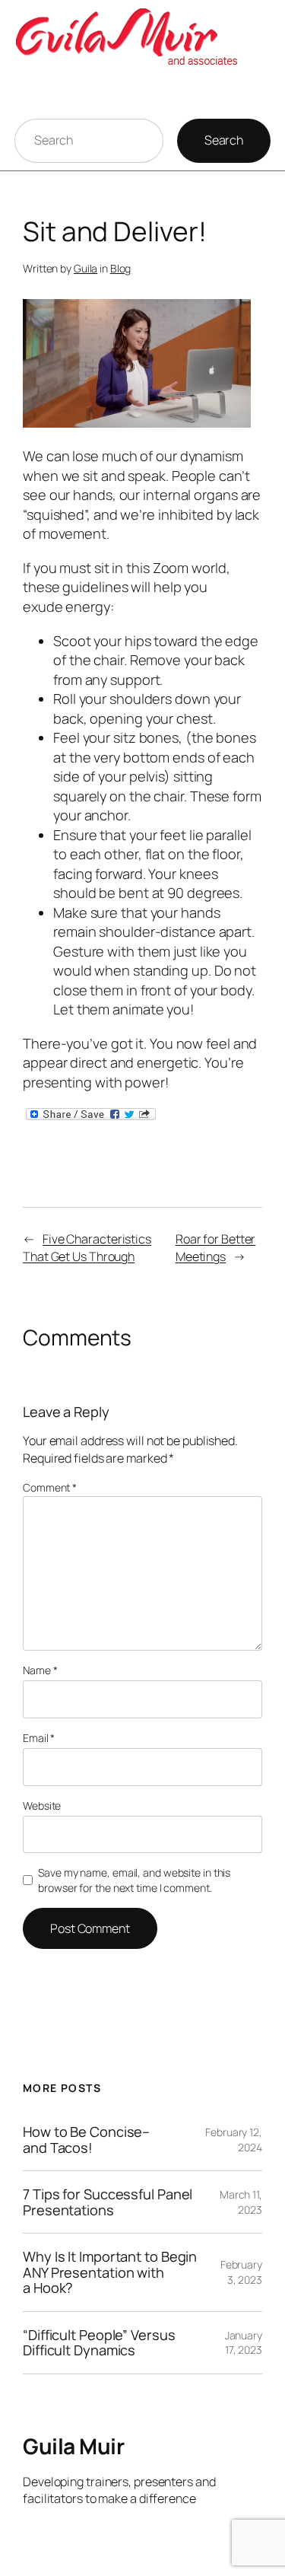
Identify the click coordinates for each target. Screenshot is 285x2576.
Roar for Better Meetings (216, 1248)
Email (39, 1738)
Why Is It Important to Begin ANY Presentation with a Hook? (110, 2272)
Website (42, 1805)
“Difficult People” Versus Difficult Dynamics (99, 2343)
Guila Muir (73, 2446)
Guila (86, 268)
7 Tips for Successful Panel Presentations (108, 2202)
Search (224, 140)
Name (40, 1670)
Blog (121, 268)
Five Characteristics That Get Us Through (87, 1248)
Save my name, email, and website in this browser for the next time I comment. (134, 1880)
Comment (50, 1487)
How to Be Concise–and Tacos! (86, 2140)
